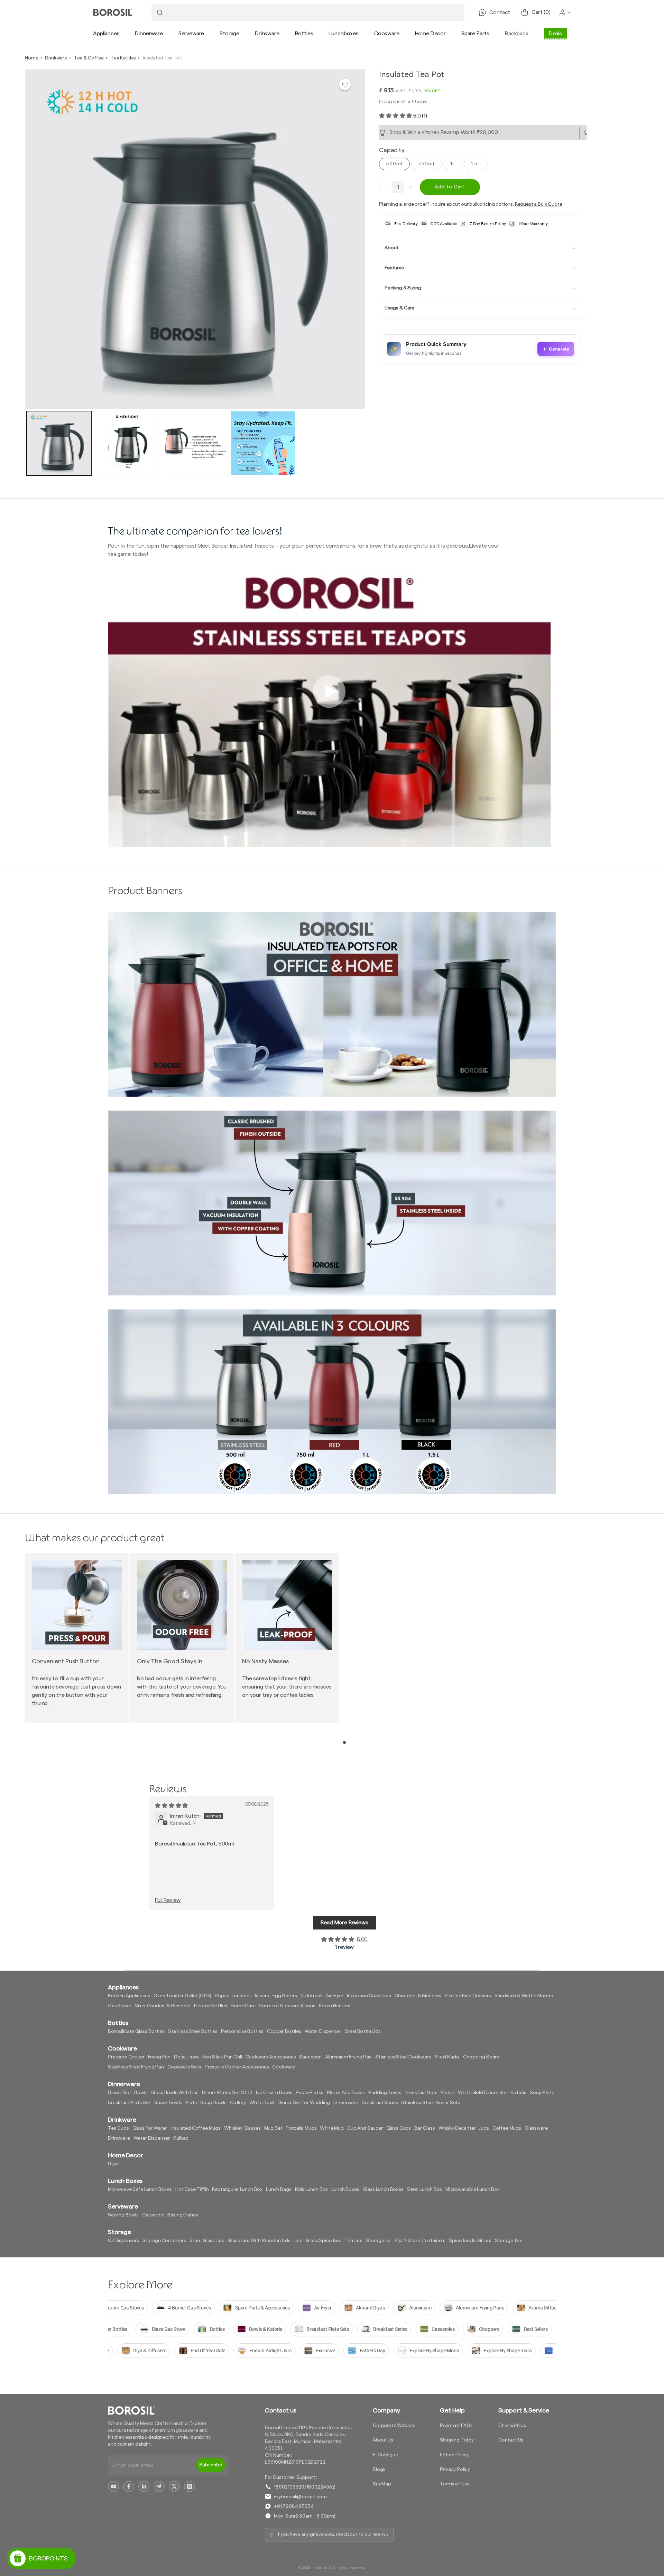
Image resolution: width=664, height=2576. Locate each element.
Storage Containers (164, 2241)
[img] (171, 1806)
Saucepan (310, 2057)
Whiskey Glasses (242, 2128)
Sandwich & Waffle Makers (524, 1996)
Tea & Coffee (89, 58)
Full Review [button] (168, 1900)
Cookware (387, 34)
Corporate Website (394, 2426)
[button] (106, 34)
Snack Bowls (168, 2103)
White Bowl (262, 2103)
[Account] (565, 12)
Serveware (191, 34)
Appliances (106, 34)
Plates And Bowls (346, 2093)
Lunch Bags (279, 2189)
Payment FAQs (456, 2426)
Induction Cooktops (369, 1996)
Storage (229, 34)
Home (31, 58)
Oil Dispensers (123, 2241)
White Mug (332, 2128)
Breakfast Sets (421, 2093)
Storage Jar (379, 2241)
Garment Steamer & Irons (287, 2006)
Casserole (153, 2215)
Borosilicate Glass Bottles (136, 2031)
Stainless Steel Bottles (193, 2031)
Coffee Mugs (507, 2128)
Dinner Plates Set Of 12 (227, 2093)
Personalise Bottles (242, 2031)
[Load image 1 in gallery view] (59, 443)
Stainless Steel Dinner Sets (431, 2103)
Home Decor (430, 34)
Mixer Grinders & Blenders (163, 2006)
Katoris (518, 2093)
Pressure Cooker (126, 2057)
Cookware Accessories (271, 2057)
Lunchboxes (343, 34)
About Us (383, 2440)
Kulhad (181, 2138)
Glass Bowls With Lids (175, 2093)
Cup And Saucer (365, 2128)
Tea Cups (118, 2128)
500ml (394, 164)
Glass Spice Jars (323, 2241)
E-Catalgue (385, 2455)
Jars (298, 2241)
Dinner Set (119, 2093)
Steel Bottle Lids (363, 2031)
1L (453, 164)
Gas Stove (119, 2006)
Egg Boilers (285, 1996)
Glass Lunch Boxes (383, 2189)
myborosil (321, 2568)
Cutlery (238, 2103)
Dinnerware (149, 34)
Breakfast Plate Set (129, 2103)
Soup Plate (542, 2093)
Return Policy (454, 2455)
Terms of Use (455, 2484)
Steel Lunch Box (425, 2189)
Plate (191, 2103)
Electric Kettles (211, 2006)
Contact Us (511, 2440)
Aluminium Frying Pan (348, 2057)
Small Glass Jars (207, 2241)
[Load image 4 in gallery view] (263, 443)
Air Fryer (335, 1996)
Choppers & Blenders (418, 1996)
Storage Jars (509, 2241)
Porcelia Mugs (301, 2128)
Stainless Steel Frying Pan (136, 2067)
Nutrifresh (311, 1996)
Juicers (262, 1996)
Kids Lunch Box (312, 2189)
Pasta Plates (310, 2093)
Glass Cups (399, 2128)
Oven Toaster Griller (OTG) (182, 1996)
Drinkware (267, 34)
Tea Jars (353, 2241)
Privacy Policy (455, 2470)
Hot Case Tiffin (192, 2189)
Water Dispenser (323, 2031)
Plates (448, 2093)
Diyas (114, 2164)
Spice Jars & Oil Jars (470, 2241)
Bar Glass (425, 2128)
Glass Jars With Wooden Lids (259, 2241)
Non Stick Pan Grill (222, 2057)
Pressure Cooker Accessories (237, 2067)
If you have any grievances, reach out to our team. (331, 2535)
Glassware (536, 2128)
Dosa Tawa (186, 2057)
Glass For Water (150, 2128)
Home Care (243, 2006)
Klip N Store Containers (420, 2241)
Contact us (280, 2410)
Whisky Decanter (457, 2128)
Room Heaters (335, 2006)
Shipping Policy (457, 2440)
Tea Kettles (123, 58)
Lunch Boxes (345, 2189)
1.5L (476, 164)
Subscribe (211, 2465)
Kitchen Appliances (129, 1996)
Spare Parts (475, 34)
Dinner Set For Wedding (304, 2103)
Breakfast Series (380, 2103)
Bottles (304, 34)
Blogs (379, 2470)
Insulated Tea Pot (162, 58)
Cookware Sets (184, 2067)
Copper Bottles (284, 2031)
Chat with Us (512, 2426)
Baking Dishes (183, 2215)
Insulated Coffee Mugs (196, 2128)
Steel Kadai (447, 2057)
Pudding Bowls (385, 2093)
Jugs (484, 2128)
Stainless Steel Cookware (403, 2057)
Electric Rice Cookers (468, 1996)
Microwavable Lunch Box (472, 2189)
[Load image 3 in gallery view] (195, 443)
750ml (426, 164)
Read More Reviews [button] (344, 1923)
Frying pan (159, 2057)
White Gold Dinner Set (482, 2093)
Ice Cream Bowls (274, 2093)
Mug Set (273, 2128)
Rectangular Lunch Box (237, 2189)
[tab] (345, 1742)
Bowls (141, 2093)
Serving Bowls (123, 2215)
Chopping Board (481, 2057)
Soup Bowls (213, 2103)
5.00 (362, 1940)
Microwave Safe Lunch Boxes (140, 2189)
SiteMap (382, 2484)
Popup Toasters (233, 1996)
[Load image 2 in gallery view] (127, 443)
